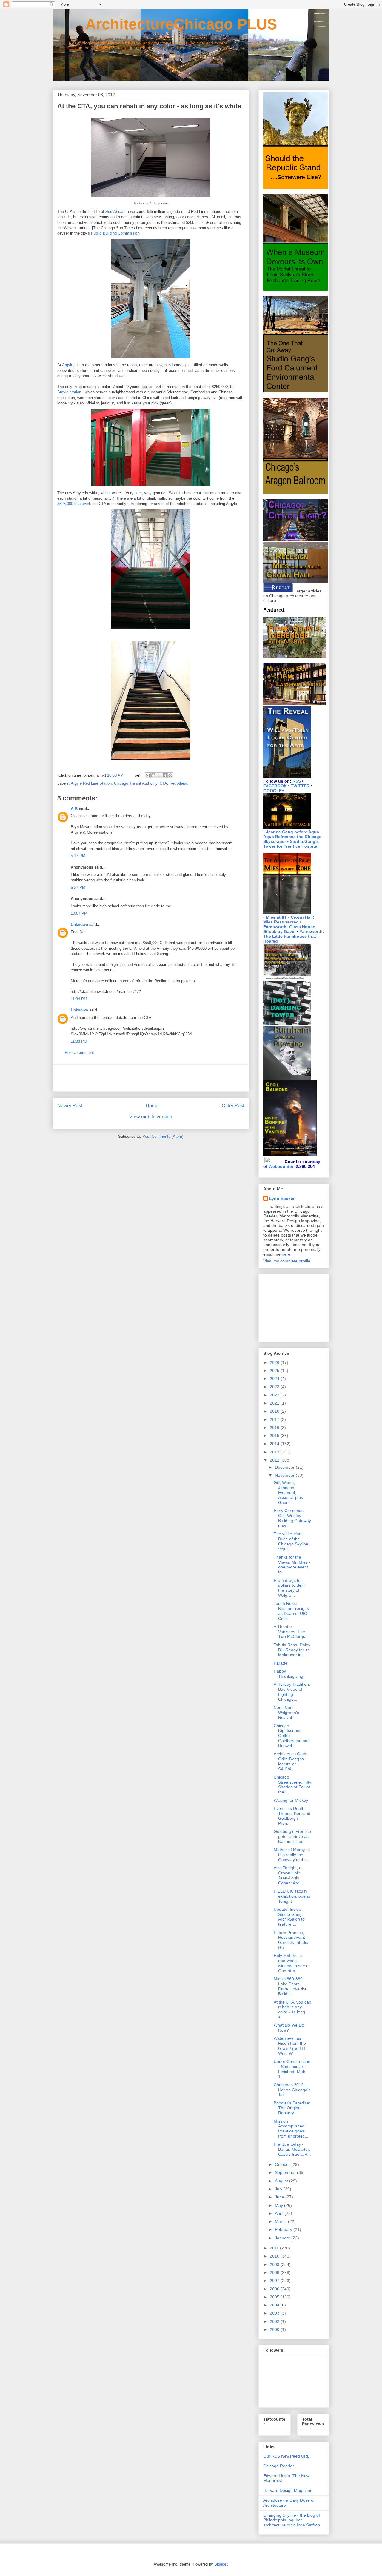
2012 (275, 1460)
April (280, 2213)
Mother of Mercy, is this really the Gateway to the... (292, 1855)
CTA (163, 783)
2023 (275, 1387)
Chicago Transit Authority (136, 783)
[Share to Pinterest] (170, 775)
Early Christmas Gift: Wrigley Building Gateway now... (292, 1518)
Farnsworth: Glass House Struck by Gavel (289, 929)
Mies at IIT (276, 917)
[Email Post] (137, 775)
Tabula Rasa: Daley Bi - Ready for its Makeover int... (292, 1650)
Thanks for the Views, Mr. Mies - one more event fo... (292, 1565)
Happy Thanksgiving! (289, 1674)
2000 (275, 2329)
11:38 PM (79, 1041)
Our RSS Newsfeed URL (286, 2456)
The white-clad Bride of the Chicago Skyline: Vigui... (292, 1541)
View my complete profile (287, 1261)
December (285, 1467)
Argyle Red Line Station (91, 783)
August (282, 2181)
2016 (275, 1428)
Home (152, 1106)
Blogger (221, 2564)
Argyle (68, 365)
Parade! (281, 1663)
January (283, 2238)
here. (287, 1254)
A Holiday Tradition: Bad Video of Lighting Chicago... (292, 1692)
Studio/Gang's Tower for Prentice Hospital (291, 844)
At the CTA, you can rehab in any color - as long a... (292, 2010)
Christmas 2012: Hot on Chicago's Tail (292, 2090)
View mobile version (151, 1117)
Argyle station (69, 392)
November (285, 1475)
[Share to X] (159, 775)
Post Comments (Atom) (163, 1136)
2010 (275, 2256)
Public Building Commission (115, 233)
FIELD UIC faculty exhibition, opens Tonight (292, 1896)
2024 (275, 1379)
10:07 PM (79, 913)
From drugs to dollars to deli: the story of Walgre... (289, 1588)
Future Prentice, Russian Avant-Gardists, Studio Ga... (291, 1940)
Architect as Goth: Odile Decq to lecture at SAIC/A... (291, 1761)
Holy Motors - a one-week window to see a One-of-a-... (291, 1963)
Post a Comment (79, 1053)
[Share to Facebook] (165, 775)
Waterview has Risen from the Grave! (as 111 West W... (290, 2046)
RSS (297, 781)
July (279, 2189)
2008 (275, 2272)
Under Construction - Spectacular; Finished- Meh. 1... (292, 2069)
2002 (275, 2321)
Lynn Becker (282, 1198)
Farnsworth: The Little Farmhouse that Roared (294, 936)
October (283, 2164)
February (284, 2229)
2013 (275, 1452)
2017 (275, 1419)
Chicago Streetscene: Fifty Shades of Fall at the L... (292, 1784)
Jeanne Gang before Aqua (292, 832)
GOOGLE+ (274, 791)
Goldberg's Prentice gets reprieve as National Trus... (292, 1836)
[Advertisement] (151, 1078)
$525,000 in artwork (74, 504)
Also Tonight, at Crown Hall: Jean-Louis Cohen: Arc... (288, 1875)
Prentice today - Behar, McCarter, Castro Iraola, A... (292, 2149)
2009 (275, 2264)
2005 (275, 2297)
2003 (275, 2313)
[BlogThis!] (153, 775)
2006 (275, 2289)
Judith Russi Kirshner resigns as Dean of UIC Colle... (291, 1611)
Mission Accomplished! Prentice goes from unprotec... (291, 2129)
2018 (275, 1411)
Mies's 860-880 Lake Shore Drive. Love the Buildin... (290, 1986)
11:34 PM (79, 999)
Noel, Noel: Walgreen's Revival (286, 1713)
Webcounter (281, 1166)
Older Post (233, 1106)
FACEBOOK (275, 786)
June (280, 2197)
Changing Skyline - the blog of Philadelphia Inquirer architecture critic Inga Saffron (292, 2520)
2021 (275, 1403)
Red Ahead (179, 783)
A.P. (74, 809)
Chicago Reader (279, 2466)
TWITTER (300, 786)
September (286, 2172)
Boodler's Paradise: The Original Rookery (292, 2108)
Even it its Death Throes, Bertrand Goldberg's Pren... (292, 1816)
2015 (275, 1436)
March (281, 2221)
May (279, 2205)
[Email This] (148, 775)
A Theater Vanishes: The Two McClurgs (289, 1632)
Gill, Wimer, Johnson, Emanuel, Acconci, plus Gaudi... (288, 1492)
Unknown (79, 924)
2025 (275, 1371)
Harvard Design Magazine (288, 2490)
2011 (275, 2248)
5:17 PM (78, 856)
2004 (275, 2305)
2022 (275, 1395)
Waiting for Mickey (291, 1800)
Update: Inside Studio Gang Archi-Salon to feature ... (289, 1917)
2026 (275, 1362)
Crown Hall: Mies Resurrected (289, 920)
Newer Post (70, 1106)
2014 (275, 1444)
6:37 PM (78, 887)
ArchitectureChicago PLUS (165, 24)
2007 (275, 2281)
